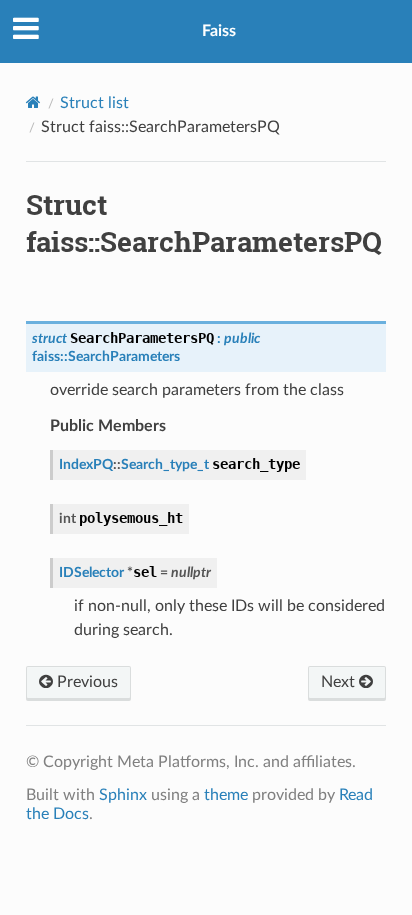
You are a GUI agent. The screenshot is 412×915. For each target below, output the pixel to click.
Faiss (219, 31)
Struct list (94, 103)
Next (340, 682)
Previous (85, 682)
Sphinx (123, 795)
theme (226, 795)
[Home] (33, 102)
